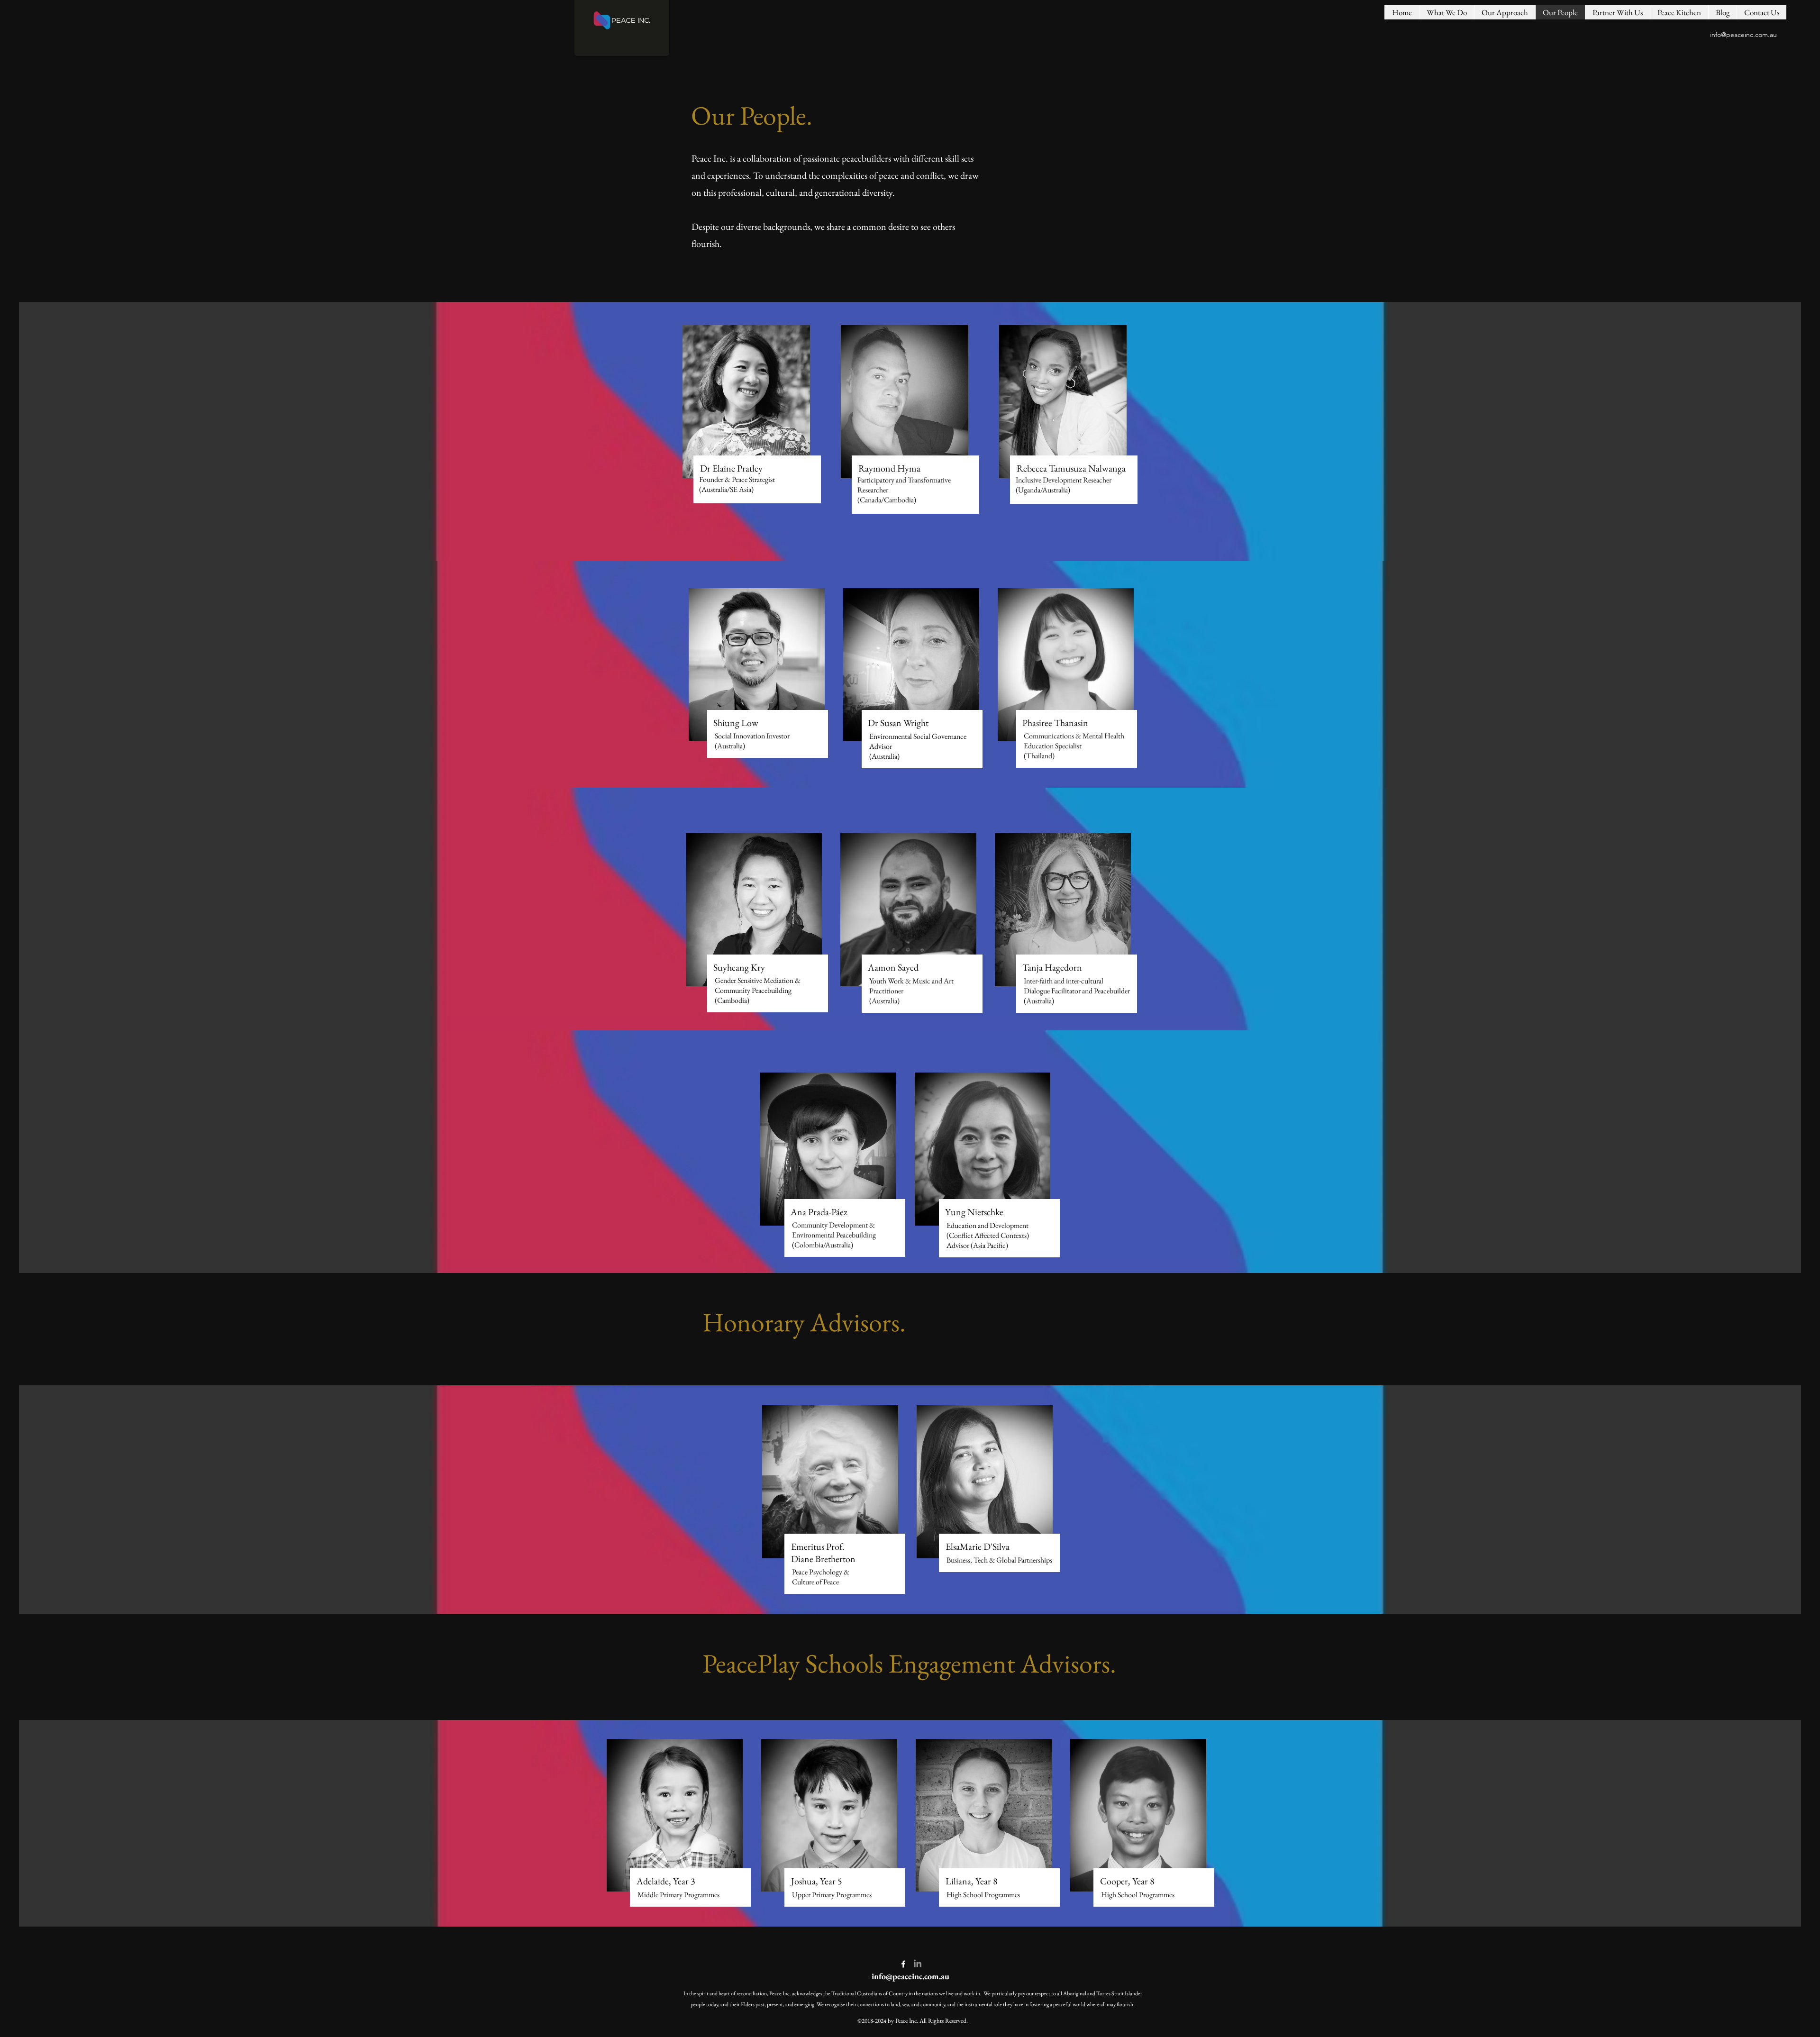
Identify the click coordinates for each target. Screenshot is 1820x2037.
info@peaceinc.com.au (1743, 35)
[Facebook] (903, 1964)
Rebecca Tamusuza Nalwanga (1071, 468)
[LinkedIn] (918, 1964)
